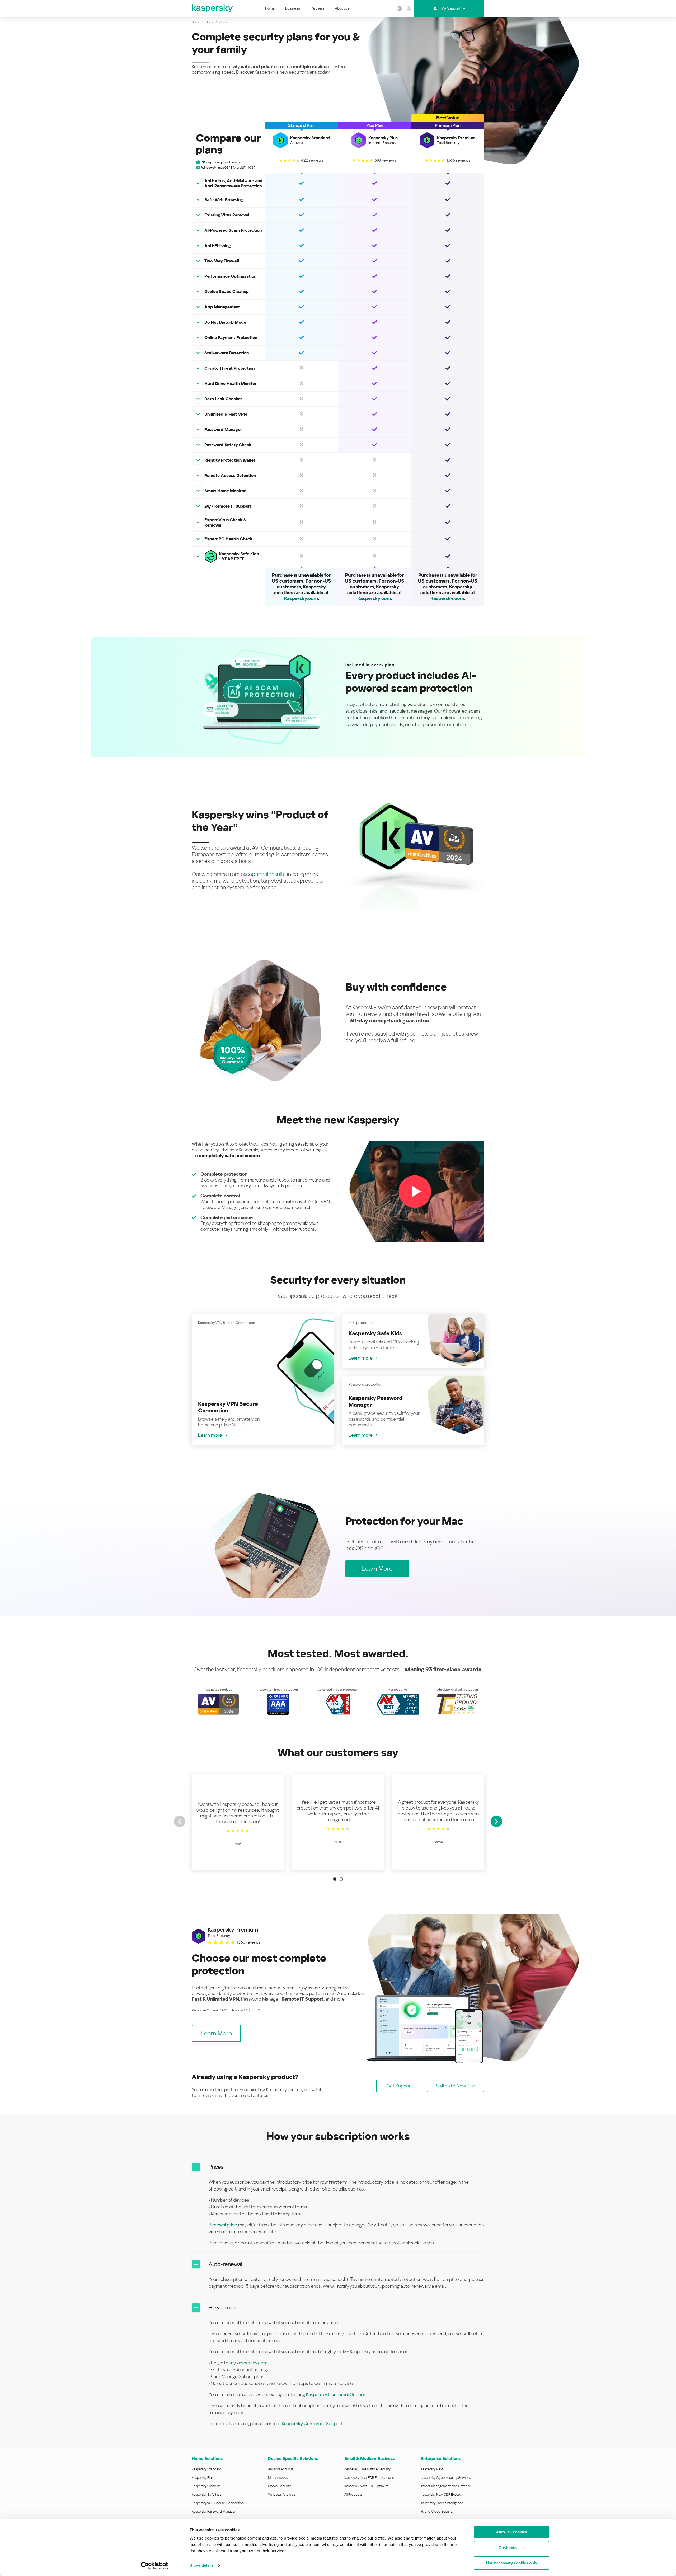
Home (270, 8)
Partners (317, 8)
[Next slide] (496, 1821)
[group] (238, 1822)
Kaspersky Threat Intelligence (442, 2503)
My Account (451, 8)
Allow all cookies (511, 2532)
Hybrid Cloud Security (437, 2511)
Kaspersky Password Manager (214, 2511)
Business (293, 8)
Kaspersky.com (301, 598)
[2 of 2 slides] (341, 1879)
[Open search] (409, 8)
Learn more (210, 1435)
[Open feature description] (198, 183)
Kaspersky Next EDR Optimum (366, 2486)
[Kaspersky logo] (213, 8)
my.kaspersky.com (248, 2363)
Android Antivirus (281, 2469)
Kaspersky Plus (203, 2478)
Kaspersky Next (432, 2469)
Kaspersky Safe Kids (206, 2494)
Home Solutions (207, 2459)
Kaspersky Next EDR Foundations (369, 2478)
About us (342, 8)
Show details (202, 2565)
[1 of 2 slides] (335, 1879)
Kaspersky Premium (206, 2486)
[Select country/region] (400, 8)
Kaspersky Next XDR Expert (441, 2494)
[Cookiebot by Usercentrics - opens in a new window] (155, 2566)
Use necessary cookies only (511, 2563)
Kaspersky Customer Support (337, 2394)
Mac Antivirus (278, 2478)
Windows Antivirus (282, 2494)
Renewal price (223, 2225)
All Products (353, 2494)
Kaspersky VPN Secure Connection (218, 2503)
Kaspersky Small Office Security (368, 2469)
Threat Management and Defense (446, 2486)
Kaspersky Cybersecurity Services (446, 2478)
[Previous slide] (180, 1821)
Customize (508, 2548)
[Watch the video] (415, 1191)
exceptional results (263, 874)
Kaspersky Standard (207, 2469)
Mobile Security (280, 2486)
